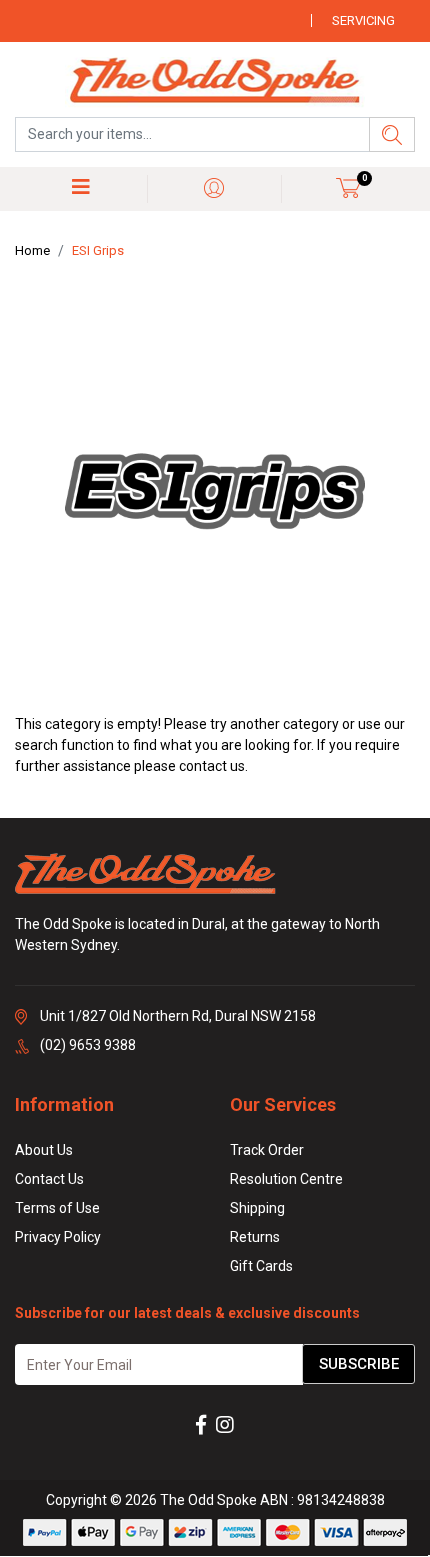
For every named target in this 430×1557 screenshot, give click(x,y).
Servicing (363, 20)
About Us (44, 1150)
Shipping (257, 1208)
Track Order (267, 1150)
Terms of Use (57, 1208)
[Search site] (392, 134)
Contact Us (49, 1179)
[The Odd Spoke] (215, 82)
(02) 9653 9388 (88, 1045)
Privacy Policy (58, 1237)
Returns (255, 1237)
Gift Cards (261, 1266)
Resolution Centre (286, 1179)
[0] (348, 187)
